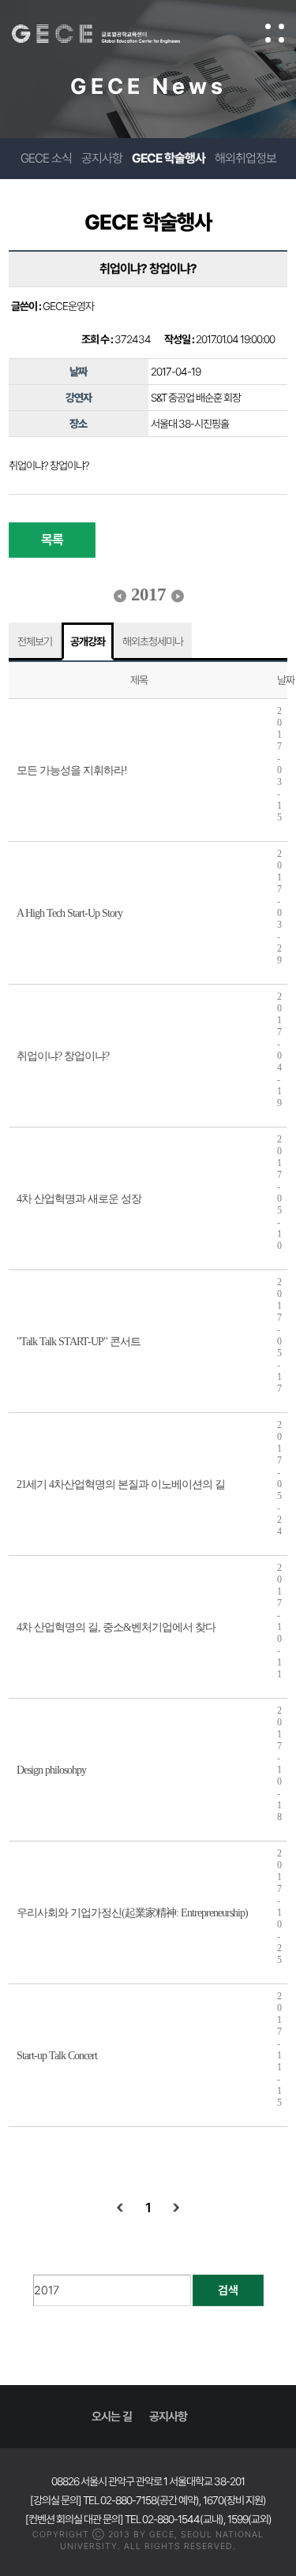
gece (112, 34)
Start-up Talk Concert (57, 2056)
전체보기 (35, 641)
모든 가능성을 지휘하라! (72, 770)
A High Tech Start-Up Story (69, 913)
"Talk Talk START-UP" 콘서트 (79, 1342)
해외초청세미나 (153, 641)
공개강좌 (88, 641)
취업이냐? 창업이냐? (63, 1056)
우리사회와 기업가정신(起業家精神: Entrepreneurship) (132, 1913)
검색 (228, 2290)
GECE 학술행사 (169, 158)
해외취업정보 (245, 158)
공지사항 (102, 158)
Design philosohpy (51, 1770)
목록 (52, 540)
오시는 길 (112, 2417)
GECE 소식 (46, 158)
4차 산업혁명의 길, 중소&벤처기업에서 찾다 (116, 1627)
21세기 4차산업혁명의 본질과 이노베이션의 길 (121, 1484)
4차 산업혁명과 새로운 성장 (79, 1199)
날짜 (286, 680)
